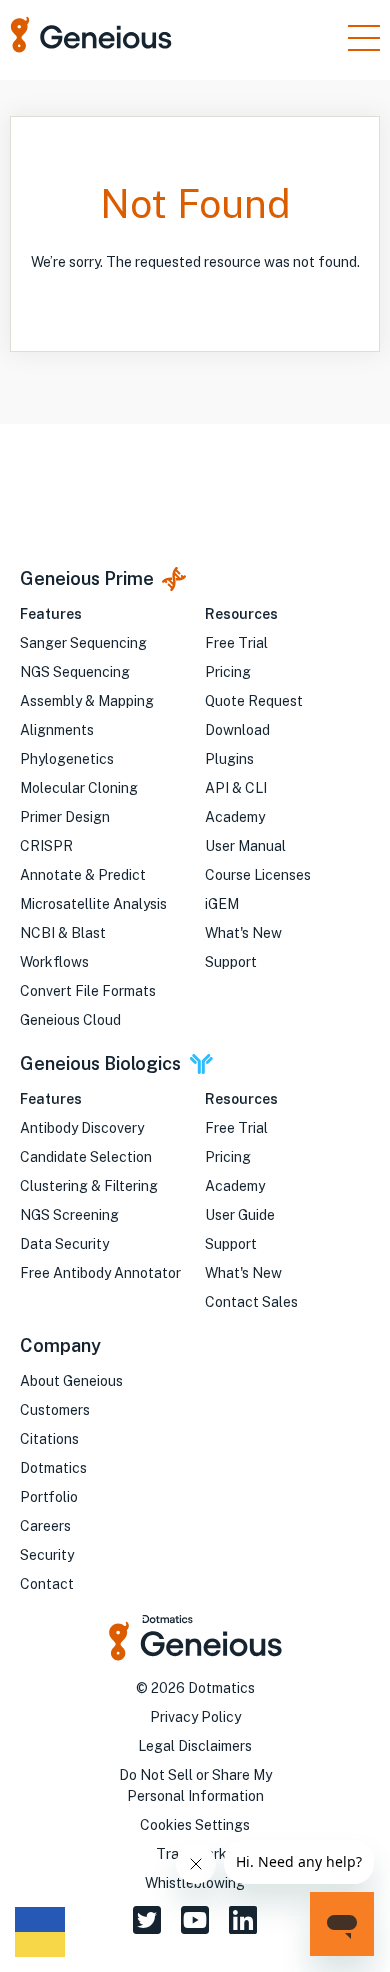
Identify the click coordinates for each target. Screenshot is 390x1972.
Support (231, 962)
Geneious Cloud (70, 1020)
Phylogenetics (67, 759)
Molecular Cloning (79, 788)
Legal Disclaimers (195, 1746)
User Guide (240, 1215)
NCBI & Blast (63, 933)
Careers (45, 1526)
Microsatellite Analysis (93, 904)
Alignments (57, 730)
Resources (241, 614)
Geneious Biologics (100, 1063)
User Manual (245, 846)
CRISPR (46, 846)
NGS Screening (69, 1215)
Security (47, 1555)
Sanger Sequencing (83, 643)
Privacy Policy (195, 1717)
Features (51, 614)
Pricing (228, 672)
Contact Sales (251, 1302)
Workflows (54, 962)
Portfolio (49, 1497)
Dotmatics (53, 1468)
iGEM (222, 904)
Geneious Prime (87, 578)
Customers (55, 1410)
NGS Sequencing (75, 672)
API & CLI (236, 788)
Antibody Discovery (82, 1128)
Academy (235, 817)
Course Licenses (258, 875)
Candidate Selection (86, 1157)
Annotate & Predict (83, 875)
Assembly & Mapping (87, 701)
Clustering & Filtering (89, 1186)
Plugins (229, 759)
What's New (243, 933)
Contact (47, 1584)
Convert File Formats (88, 991)
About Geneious (71, 1381)
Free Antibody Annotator (100, 1273)
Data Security (64, 1244)
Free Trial (236, 643)
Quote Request (254, 701)
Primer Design (65, 817)
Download (237, 730)
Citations (49, 1439)
